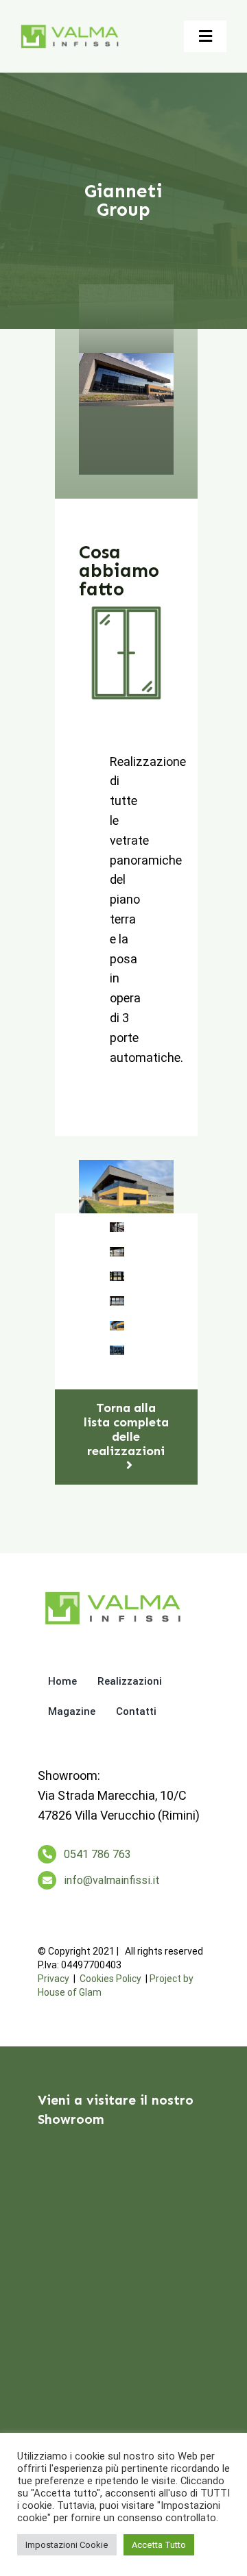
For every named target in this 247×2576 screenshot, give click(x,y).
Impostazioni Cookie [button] (67, 2545)
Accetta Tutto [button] (159, 2545)
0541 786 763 (97, 1854)
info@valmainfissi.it (112, 1880)
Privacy (54, 1979)
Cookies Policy (110, 1979)
